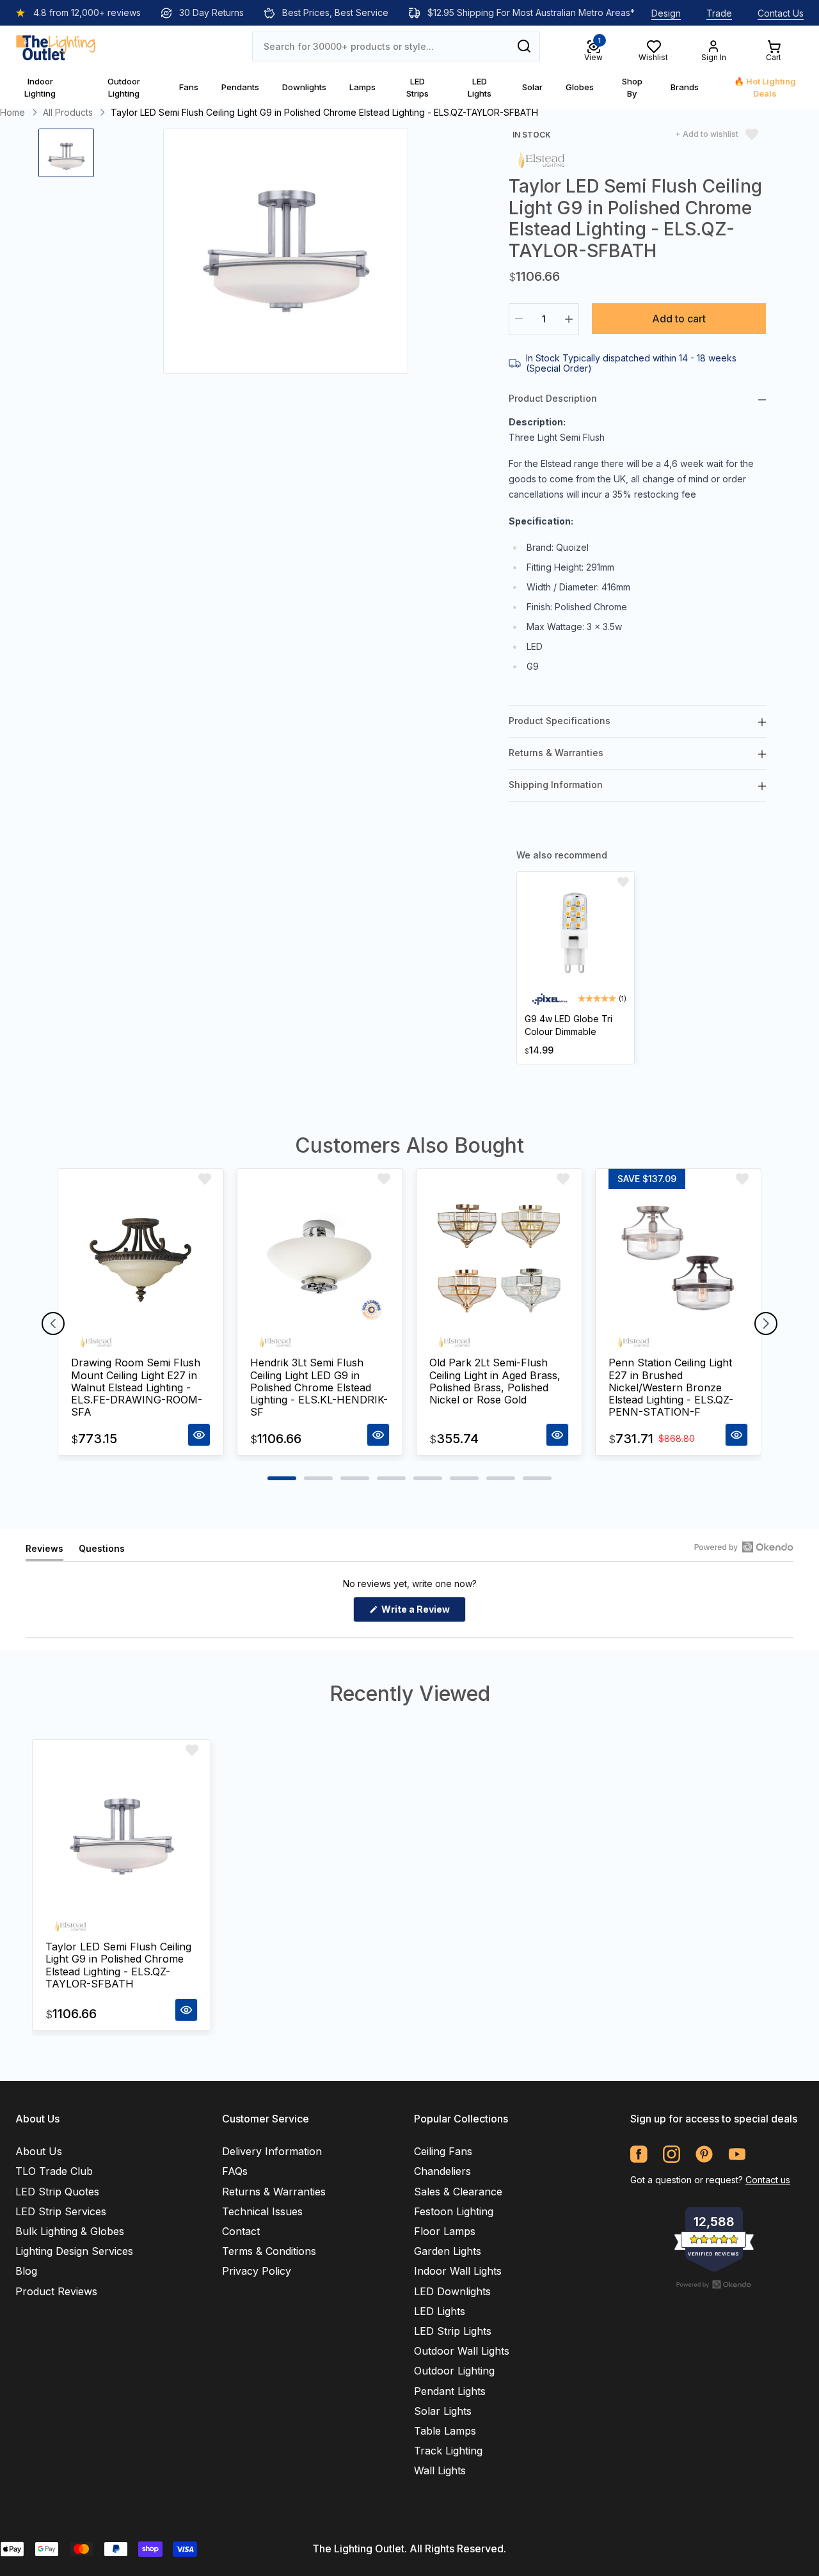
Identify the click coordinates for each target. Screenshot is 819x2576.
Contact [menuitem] (241, 2231)
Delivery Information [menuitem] (272, 2151)
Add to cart (679, 319)
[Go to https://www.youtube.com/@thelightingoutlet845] (737, 2154)
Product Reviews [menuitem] (56, 2291)
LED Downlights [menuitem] (452, 2291)
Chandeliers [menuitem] (442, 2171)
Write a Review (423, 1613)
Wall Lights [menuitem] (440, 2470)
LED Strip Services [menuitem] (61, 2211)
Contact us (768, 2180)
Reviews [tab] (44, 1552)
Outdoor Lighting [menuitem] (454, 2371)
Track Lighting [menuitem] (448, 2451)
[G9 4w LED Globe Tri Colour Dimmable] (576, 935)
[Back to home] (56, 46)
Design (666, 13)
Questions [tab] (102, 1552)
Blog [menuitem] (26, 2271)
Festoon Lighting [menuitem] (454, 2211)
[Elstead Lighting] (541, 159)
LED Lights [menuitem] (440, 2311)
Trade (719, 13)
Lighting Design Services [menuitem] (74, 2251)
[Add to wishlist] (623, 882)
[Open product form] (199, 1435)
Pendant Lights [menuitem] (450, 2391)
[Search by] (524, 46)
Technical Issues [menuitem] (262, 2211)
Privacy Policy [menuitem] (257, 2271)
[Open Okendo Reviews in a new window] (744, 1547)
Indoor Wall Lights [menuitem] (458, 2271)
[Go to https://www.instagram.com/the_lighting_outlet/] (672, 2154)
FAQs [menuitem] (235, 2171)
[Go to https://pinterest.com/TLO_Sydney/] (704, 2154)
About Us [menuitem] (39, 2151)
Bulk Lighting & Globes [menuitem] (70, 2231)
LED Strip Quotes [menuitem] (57, 2192)
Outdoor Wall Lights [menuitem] (462, 2351)
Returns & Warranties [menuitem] (274, 2192)
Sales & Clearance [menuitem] (458, 2192)
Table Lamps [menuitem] (445, 2431)
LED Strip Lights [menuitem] (453, 2331)
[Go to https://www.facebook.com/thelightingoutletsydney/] (639, 2154)
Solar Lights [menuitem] (443, 2411)
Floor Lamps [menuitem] (445, 2231)
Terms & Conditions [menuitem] (269, 2251)
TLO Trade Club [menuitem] (54, 2171)
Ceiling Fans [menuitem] (443, 2151)
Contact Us (781, 13)
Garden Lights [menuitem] (448, 2251)
